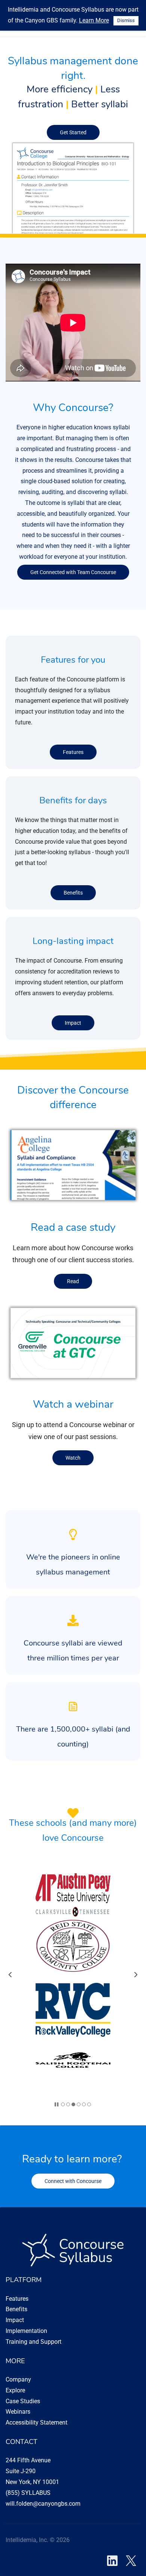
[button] (10, 1975)
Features (17, 2299)
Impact (15, 2320)
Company (18, 2379)
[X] (131, 2561)
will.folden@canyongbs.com (43, 2504)
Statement (53, 2422)
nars (25, 2412)
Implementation (26, 2331)
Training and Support (34, 2342)
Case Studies (23, 2401)
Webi (12, 2412)
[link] (73, 145)
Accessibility (22, 2422)
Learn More (94, 20)
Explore (15, 2390)
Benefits (16, 2309)
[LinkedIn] (112, 2561)
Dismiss (126, 20)
